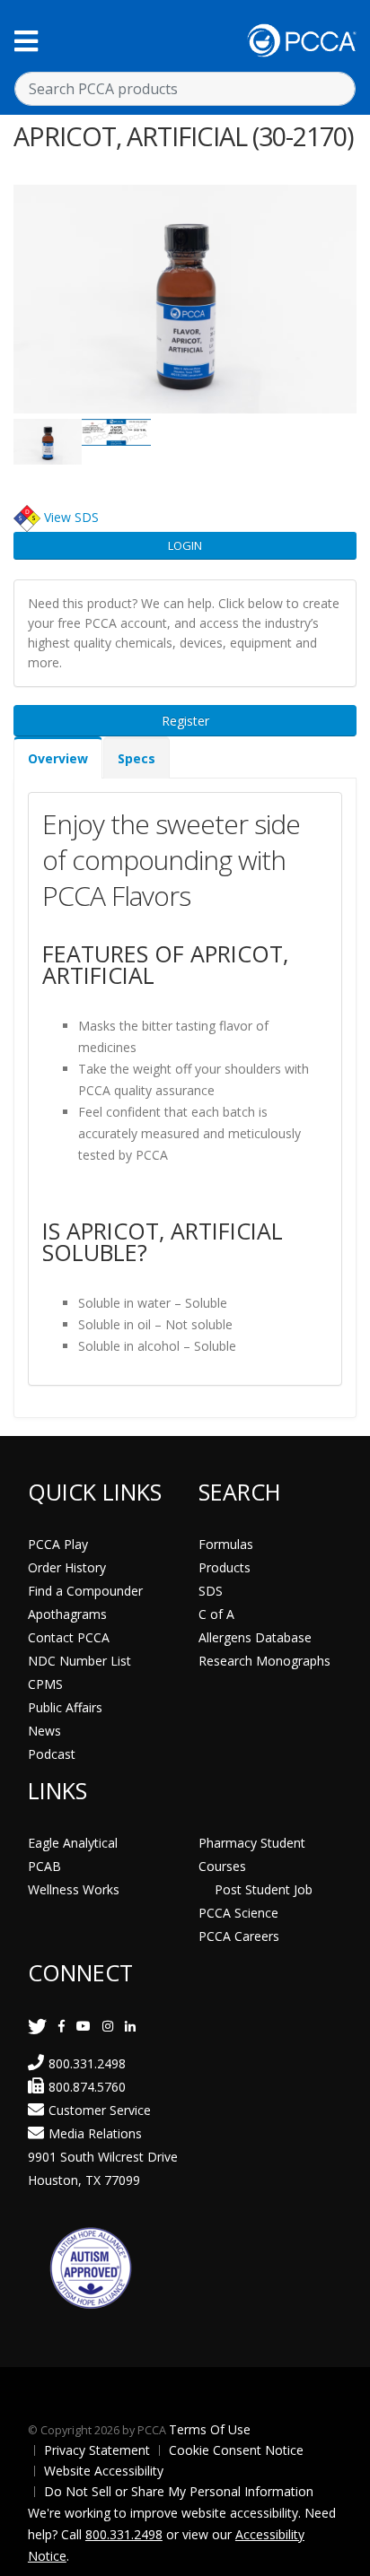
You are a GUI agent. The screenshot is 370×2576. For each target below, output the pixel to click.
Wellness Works (74, 1889)
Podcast (52, 1754)
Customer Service (100, 2110)
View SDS (71, 517)
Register (185, 721)
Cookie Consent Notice (236, 2450)
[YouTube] (84, 2026)
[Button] (26, 41)
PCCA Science (238, 1913)
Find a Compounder (85, 1591)
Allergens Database (255, 1637)
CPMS (45, 1684)
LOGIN (185, 545)
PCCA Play (58, 1544)
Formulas (226, 1544)
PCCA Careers (239, 1936)
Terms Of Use (210, 2429)
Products (225, 1567)
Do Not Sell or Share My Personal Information (179, 2491)
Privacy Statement (97, 2450)
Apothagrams (67, 1614)
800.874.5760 (87, 2087)
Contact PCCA (69, 1637)
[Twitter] (37, 2026)
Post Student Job (264, 1889)
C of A (216, 1614)
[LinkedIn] (130, 2026)
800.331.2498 (87, 2063)
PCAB (44, 1866)
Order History (67, 1567)
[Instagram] (108, 2026)
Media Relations (95, 2133)
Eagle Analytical (73, 1843)
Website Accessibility (104, 2471)
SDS (211, 1591)
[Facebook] (62, 2026)
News (44, 1731)
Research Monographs (264, 1661)
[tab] (58, 757)
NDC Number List (79, 1661)
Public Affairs (65, 1707)
